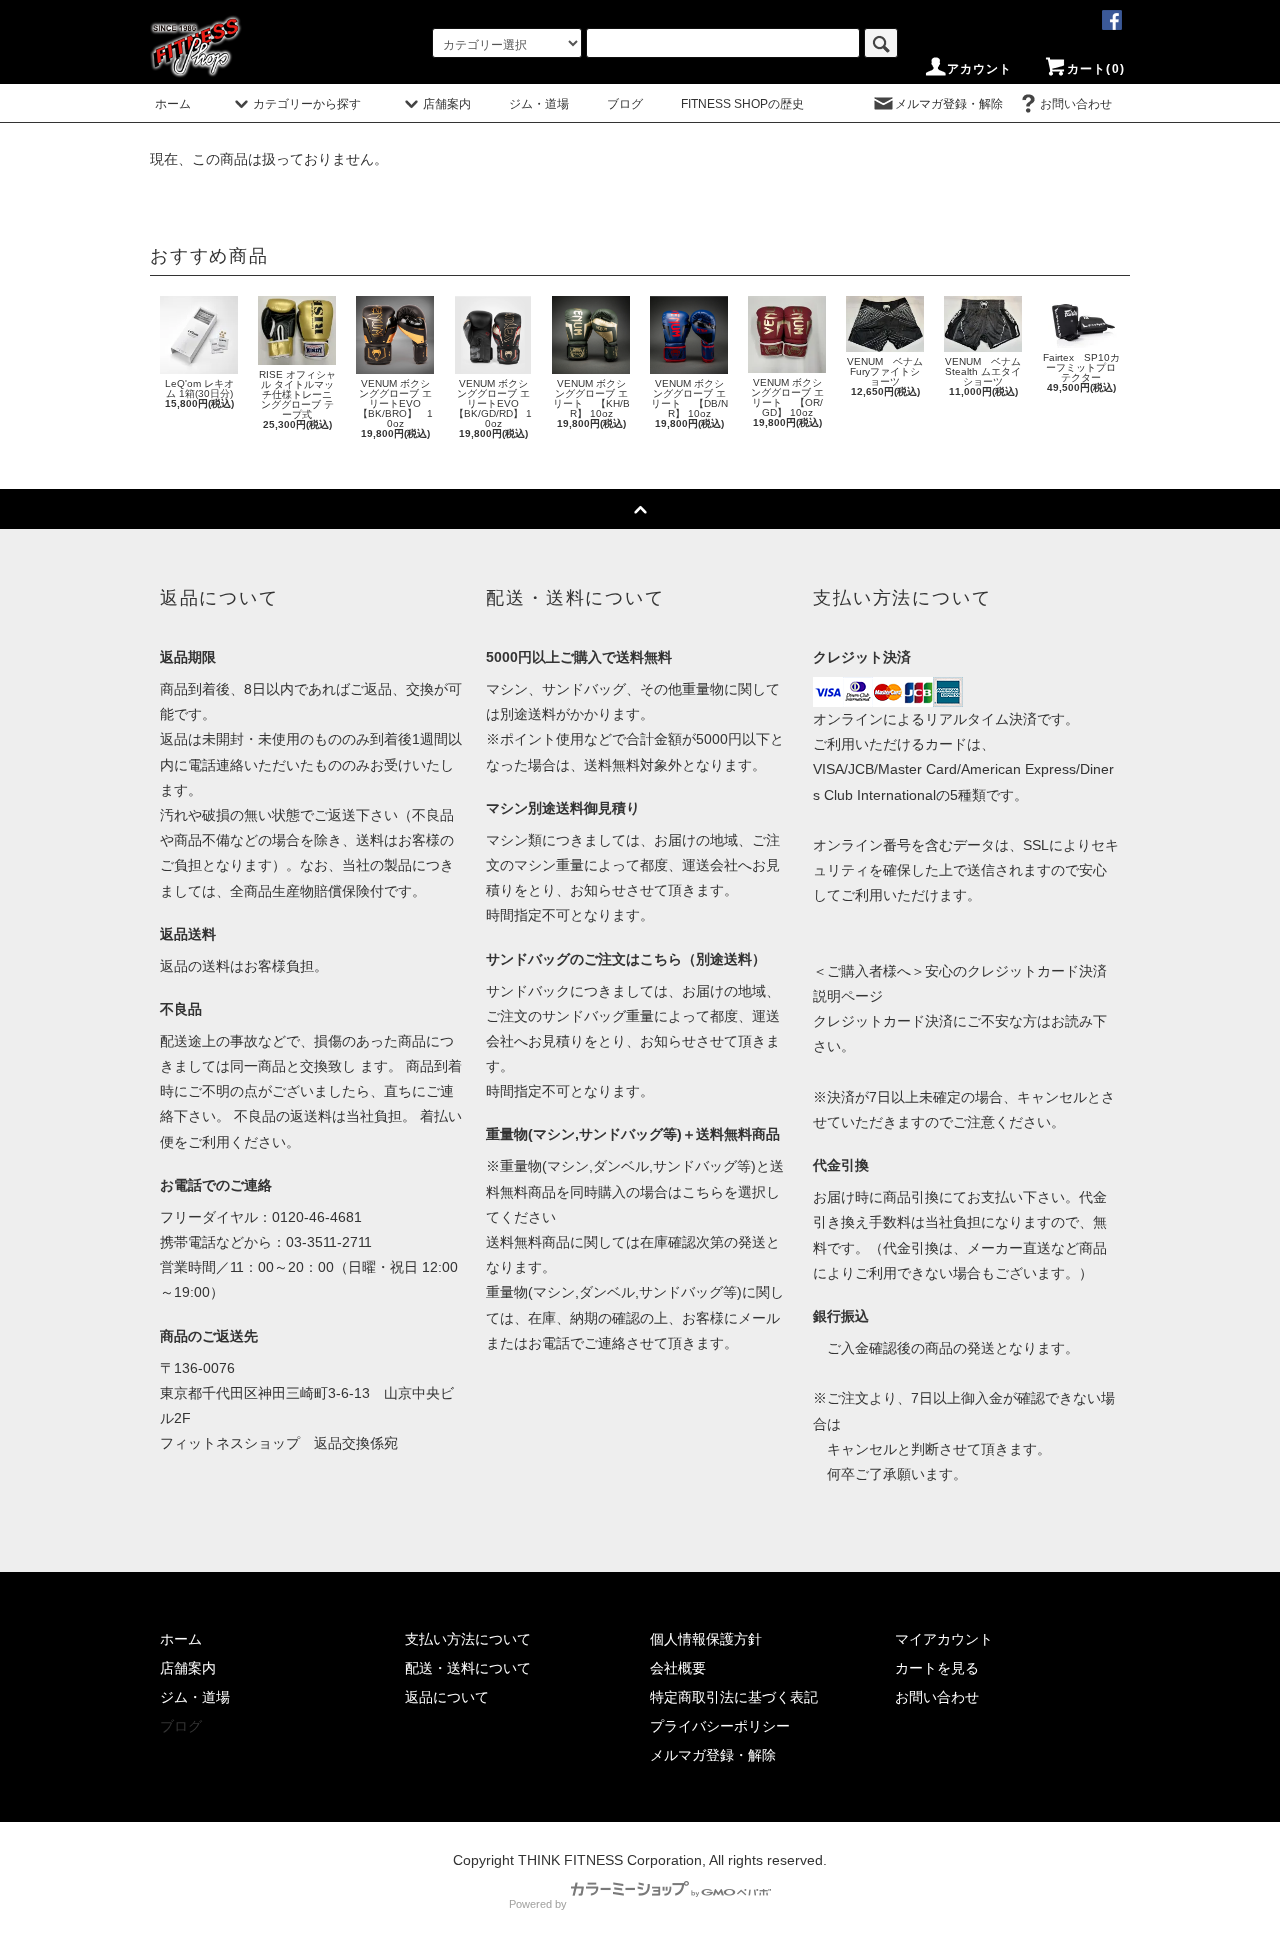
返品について (447, 1697)
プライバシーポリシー (720, 1726)
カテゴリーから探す (307, 104)
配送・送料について (468, 1668)
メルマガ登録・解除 (949, 104)
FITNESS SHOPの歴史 (742, 104)
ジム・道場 (539, 104)
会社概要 (678, 1668)
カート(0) (1096, 69)
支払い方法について (468, 1639)
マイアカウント (944, 1639)
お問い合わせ (1076, 104)
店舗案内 (447, 104)
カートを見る (937, 1668)
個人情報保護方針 (706, 1639)
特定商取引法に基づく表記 (734, 1697)
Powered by (538, 1904)
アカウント (980, 69)
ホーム (173, 104)
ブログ (625, 104)
